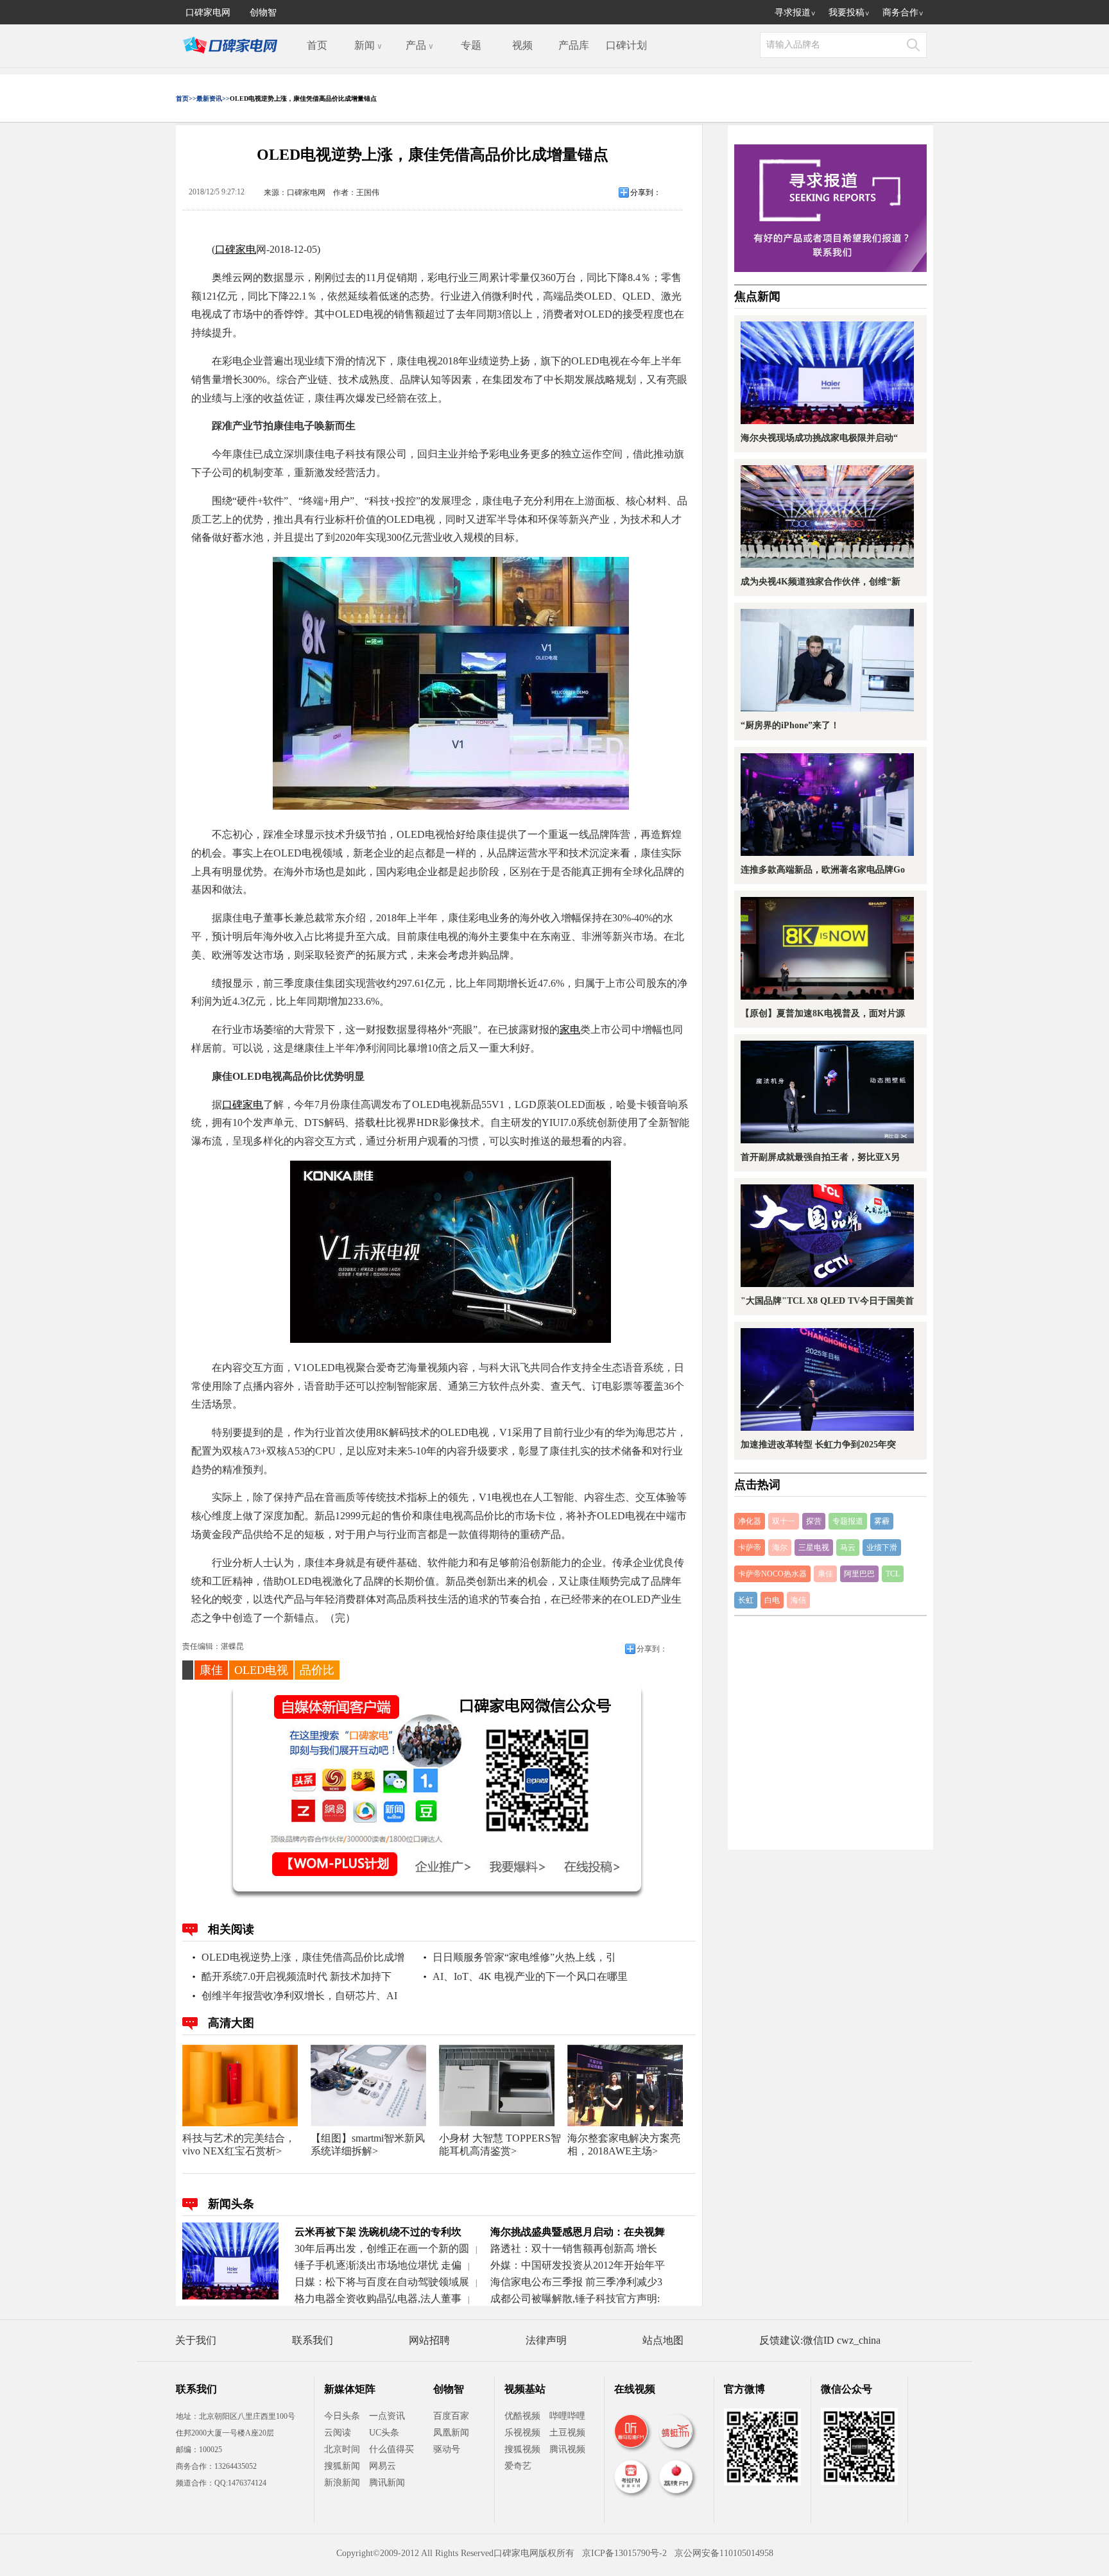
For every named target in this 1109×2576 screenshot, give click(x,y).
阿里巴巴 (859, 1574)
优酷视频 (522, 2416)
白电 (772, 1600)
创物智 (263, 12)
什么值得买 (391, 2449)
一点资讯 (387, 2416)
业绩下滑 (882, 1548)
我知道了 (547, 1362)
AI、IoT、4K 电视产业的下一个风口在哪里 (530, 1976)
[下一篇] (906, 1289)
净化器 (750, 1521)
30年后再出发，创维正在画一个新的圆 (382, 2248)
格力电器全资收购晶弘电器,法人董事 (378, 2299)
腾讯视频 (567, 2449)
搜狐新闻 (342, 2466)
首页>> (186, 98)
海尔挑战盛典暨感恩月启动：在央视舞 (578, 2232)
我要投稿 (849, 12)
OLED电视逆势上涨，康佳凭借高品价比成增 (303, 1957)
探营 (814, 1521)
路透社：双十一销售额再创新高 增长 (574, 2248)
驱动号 (447, 2449)
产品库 (574, 45)
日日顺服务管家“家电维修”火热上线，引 (524, 1957)
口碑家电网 (208, 12)
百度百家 (451, 2416)
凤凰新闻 (451, 2433)
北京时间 (342, 2449)
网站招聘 (429, 2340)
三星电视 (814, 1548)
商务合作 (903, 12)
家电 (246, 249)
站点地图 (663, 2340)
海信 (798, 1600)
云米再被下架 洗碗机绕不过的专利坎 (378, 2232)
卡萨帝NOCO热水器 (772, 1574)
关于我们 (196, 2340)
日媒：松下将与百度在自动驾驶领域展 (382, 2282)
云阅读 (338, 2433)
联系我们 (313, 2340)
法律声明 (546, 2340)
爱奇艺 (518, 2466)
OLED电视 (261, 1670)
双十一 (784, 1521)
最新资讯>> (213, 98)
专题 (471, 45)
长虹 (746, 1600)
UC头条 (384, 2433)
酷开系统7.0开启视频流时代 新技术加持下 (297, 1976)
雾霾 (882, 1521)
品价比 (317, 1670)
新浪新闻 (342, 2483)
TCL (893, 1574)
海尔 (780, 1548)
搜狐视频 (522, 2449)
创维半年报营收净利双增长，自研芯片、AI (299, 1996)
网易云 (383, 2466)
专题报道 (848, 1521)
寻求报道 (795, 12)
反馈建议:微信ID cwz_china (820, 2340)
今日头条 (342, 2416)
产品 (420, 45)
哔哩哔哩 (567, 2416)
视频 (522, 45)
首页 (317, 45)
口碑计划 (626, 45)
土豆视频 (567, 2433)
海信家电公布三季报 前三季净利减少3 (576, 2282)
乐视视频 (522, 2433)
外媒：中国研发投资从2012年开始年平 (578, 2265)
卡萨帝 (750, 1548)
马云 (848, 1548)
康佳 (211, 1670)
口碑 (225, 249)
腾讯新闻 (387, 2483)
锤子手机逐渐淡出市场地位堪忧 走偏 (378, 2265)
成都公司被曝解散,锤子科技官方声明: (575, 2299)
